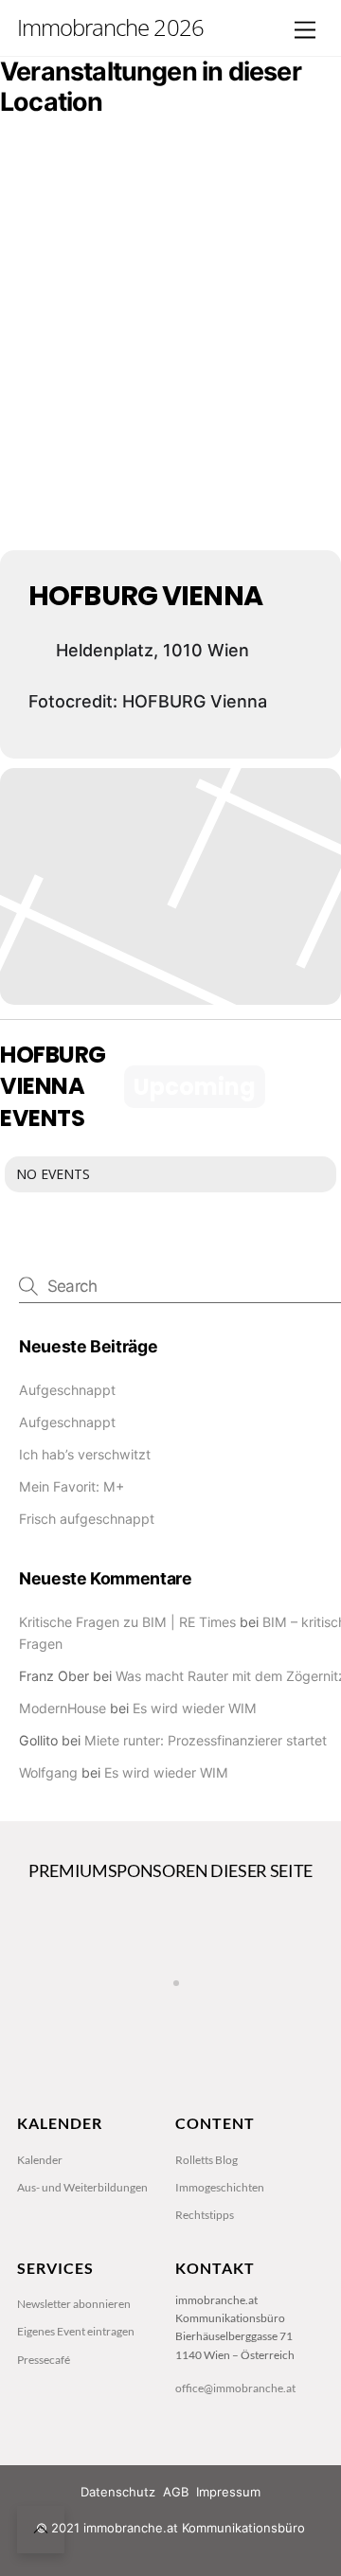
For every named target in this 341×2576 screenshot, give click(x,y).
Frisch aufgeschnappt (87, 1519)
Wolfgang (48, 1772)
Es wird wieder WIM (195, 1708)
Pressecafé (44, 2360)
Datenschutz (118, 2492)
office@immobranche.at (235, 2388)
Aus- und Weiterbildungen (82, 2187)
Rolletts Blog (206, 2160)
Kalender (40, 2160)
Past (305, 1087)
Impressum (228, 2492)
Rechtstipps (205, 2215)
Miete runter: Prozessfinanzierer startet (206, 1740)
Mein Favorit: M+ (72, 1486)
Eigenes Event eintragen (76, 2331)
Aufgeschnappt (67, 1390)
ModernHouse (63, 1708)
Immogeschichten (220, 2187)
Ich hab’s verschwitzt (85, 1454)
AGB (176, 2492)
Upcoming (195, 1087)
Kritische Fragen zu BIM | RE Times (127, 1622)
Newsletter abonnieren (74, 2304)
